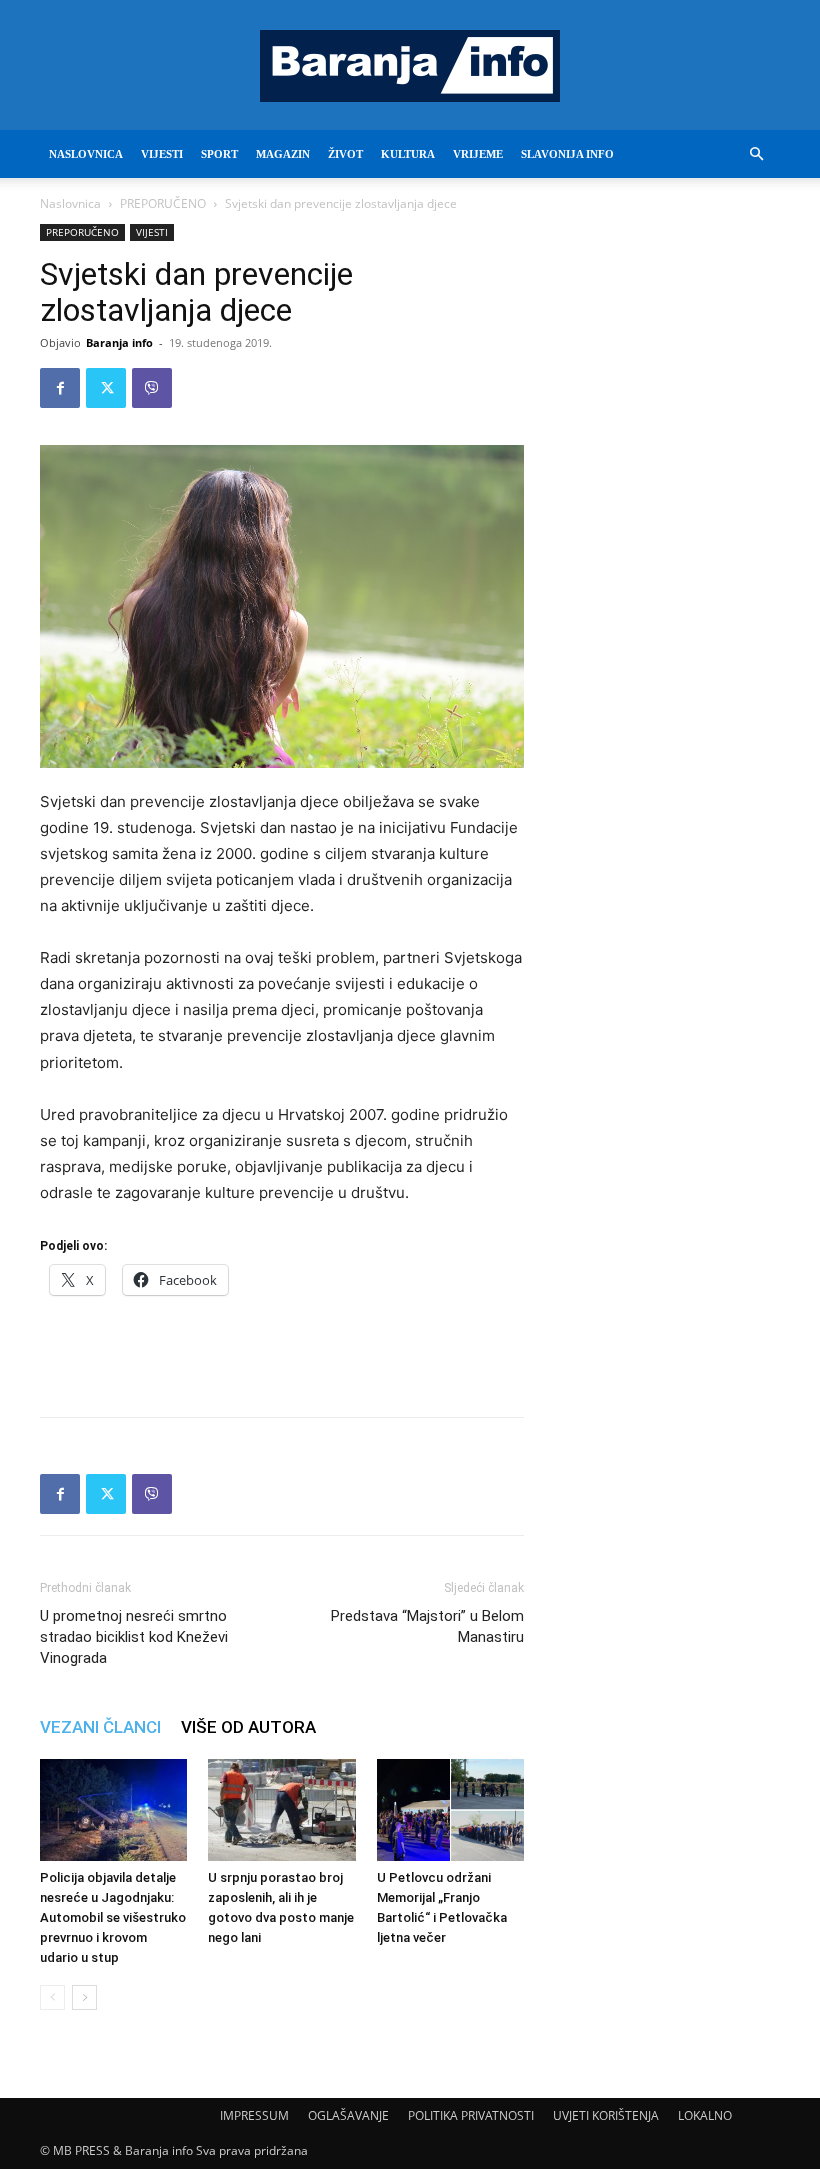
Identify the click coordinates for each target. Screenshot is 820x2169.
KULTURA (408, 154)
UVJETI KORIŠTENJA (606, 2115)
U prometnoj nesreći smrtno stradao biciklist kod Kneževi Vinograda (134, 1637)
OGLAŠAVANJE (348, 2115)
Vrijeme (478, 154)
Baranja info (119, 342)
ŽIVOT (345, 154)
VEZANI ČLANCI (100, 1727)
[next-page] (84, 1997)
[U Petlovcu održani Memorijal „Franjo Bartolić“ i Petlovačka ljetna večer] (450, 1809)
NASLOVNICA (86, 154)
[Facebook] (60, 388)
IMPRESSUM (254, 2115)
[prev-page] (52, 1997)
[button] (756, 154)
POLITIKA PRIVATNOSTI (471, 2115)
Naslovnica (70, 203)
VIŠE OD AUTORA (248, 1727)
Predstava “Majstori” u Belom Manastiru (427, 1626)
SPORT (219, 154)
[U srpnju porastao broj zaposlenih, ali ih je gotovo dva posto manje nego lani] (281, 1809)
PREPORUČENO (163, 203)
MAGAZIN (283, 154)
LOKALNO (705, 2115)
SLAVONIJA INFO (567, 154)
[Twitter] (106, 388)
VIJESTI (162, 154)
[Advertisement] (282, 1350)
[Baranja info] (410, 66)
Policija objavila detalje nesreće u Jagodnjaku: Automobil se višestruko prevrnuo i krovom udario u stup (113, 1917)
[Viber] (152, 388)
